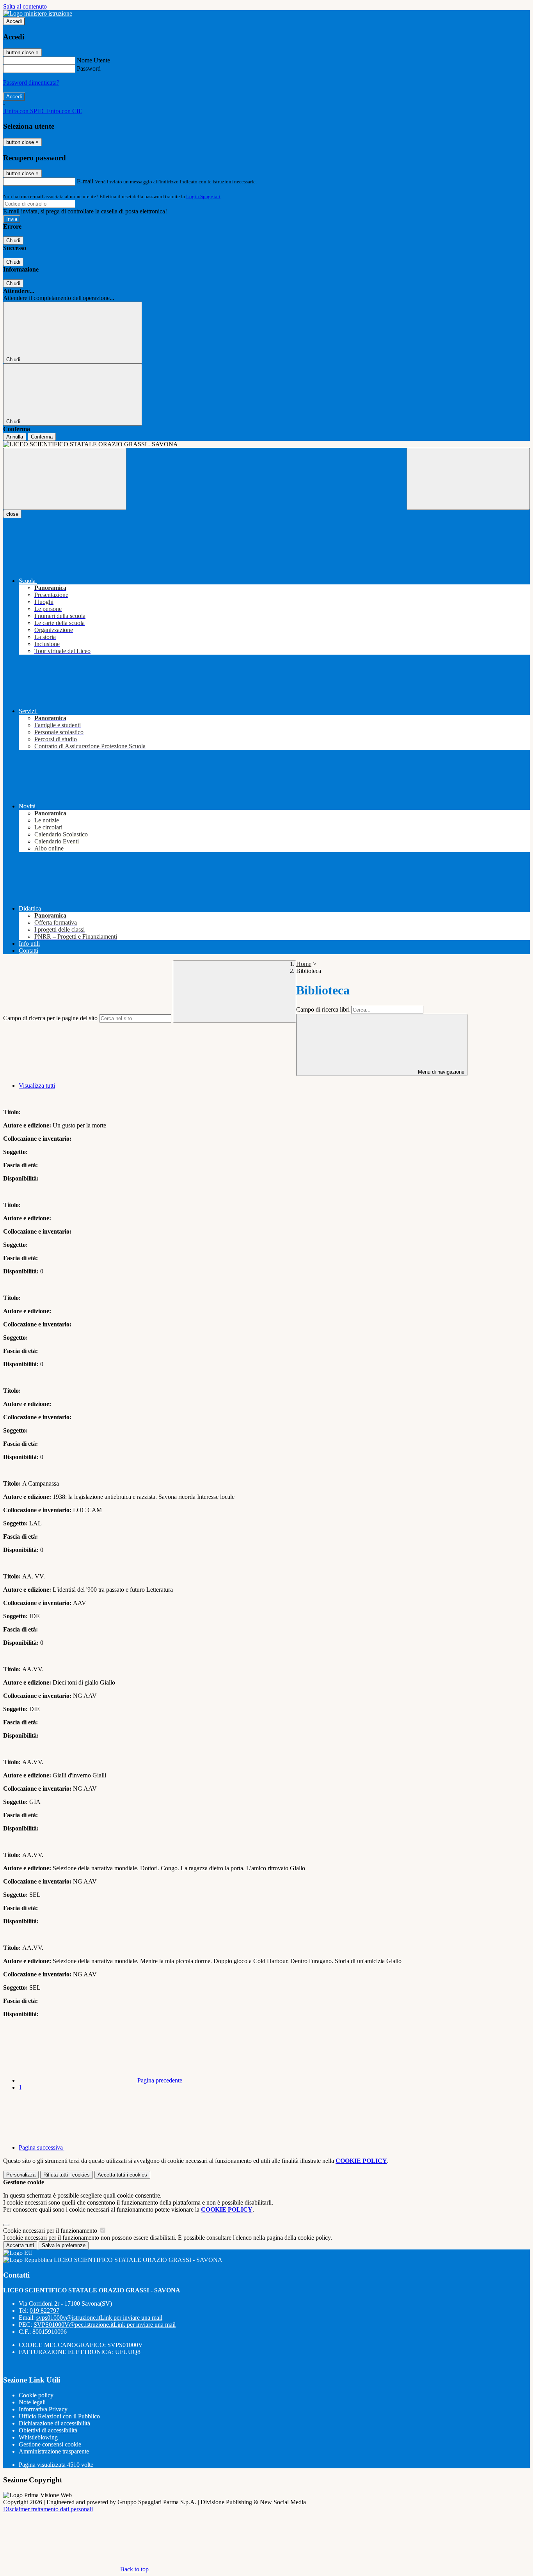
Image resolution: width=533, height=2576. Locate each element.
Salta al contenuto (25, 6)
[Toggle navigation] (65, 479)
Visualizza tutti (37, 1086)
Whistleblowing (38, 2437)
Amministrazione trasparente (54, 2451)
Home (304, 964)
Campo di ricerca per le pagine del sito (50, 1018)
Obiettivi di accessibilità (48, 2430)
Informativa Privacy (43, 2409)
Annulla (15, 437)
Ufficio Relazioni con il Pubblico (59, 2416)
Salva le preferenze (64, 2245)
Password (89, 68)
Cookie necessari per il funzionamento (51, 2231)
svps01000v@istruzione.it (99, 2318)
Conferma (42, 437)
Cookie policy (36, 2395)
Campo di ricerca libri (323, 1009)
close (12, 514)
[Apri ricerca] (468, 479)
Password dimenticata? (31, 83)
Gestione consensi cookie (50, 2444)
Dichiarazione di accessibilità (54, 2423)
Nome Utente (93, 60)
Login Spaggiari (203, 196)
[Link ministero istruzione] (38, 13)
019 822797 (44, 2311)
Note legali (32, 2402)
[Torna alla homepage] (266, 444)
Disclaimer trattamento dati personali (48, 2509)
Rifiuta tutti (67, 2175)
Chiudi (13, 241)
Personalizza (21, 2175)
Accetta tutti (122, 2175)
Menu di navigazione (440, 1072)
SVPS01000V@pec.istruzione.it (105, 2325)
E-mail (85, 181)
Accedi (14, 21)
